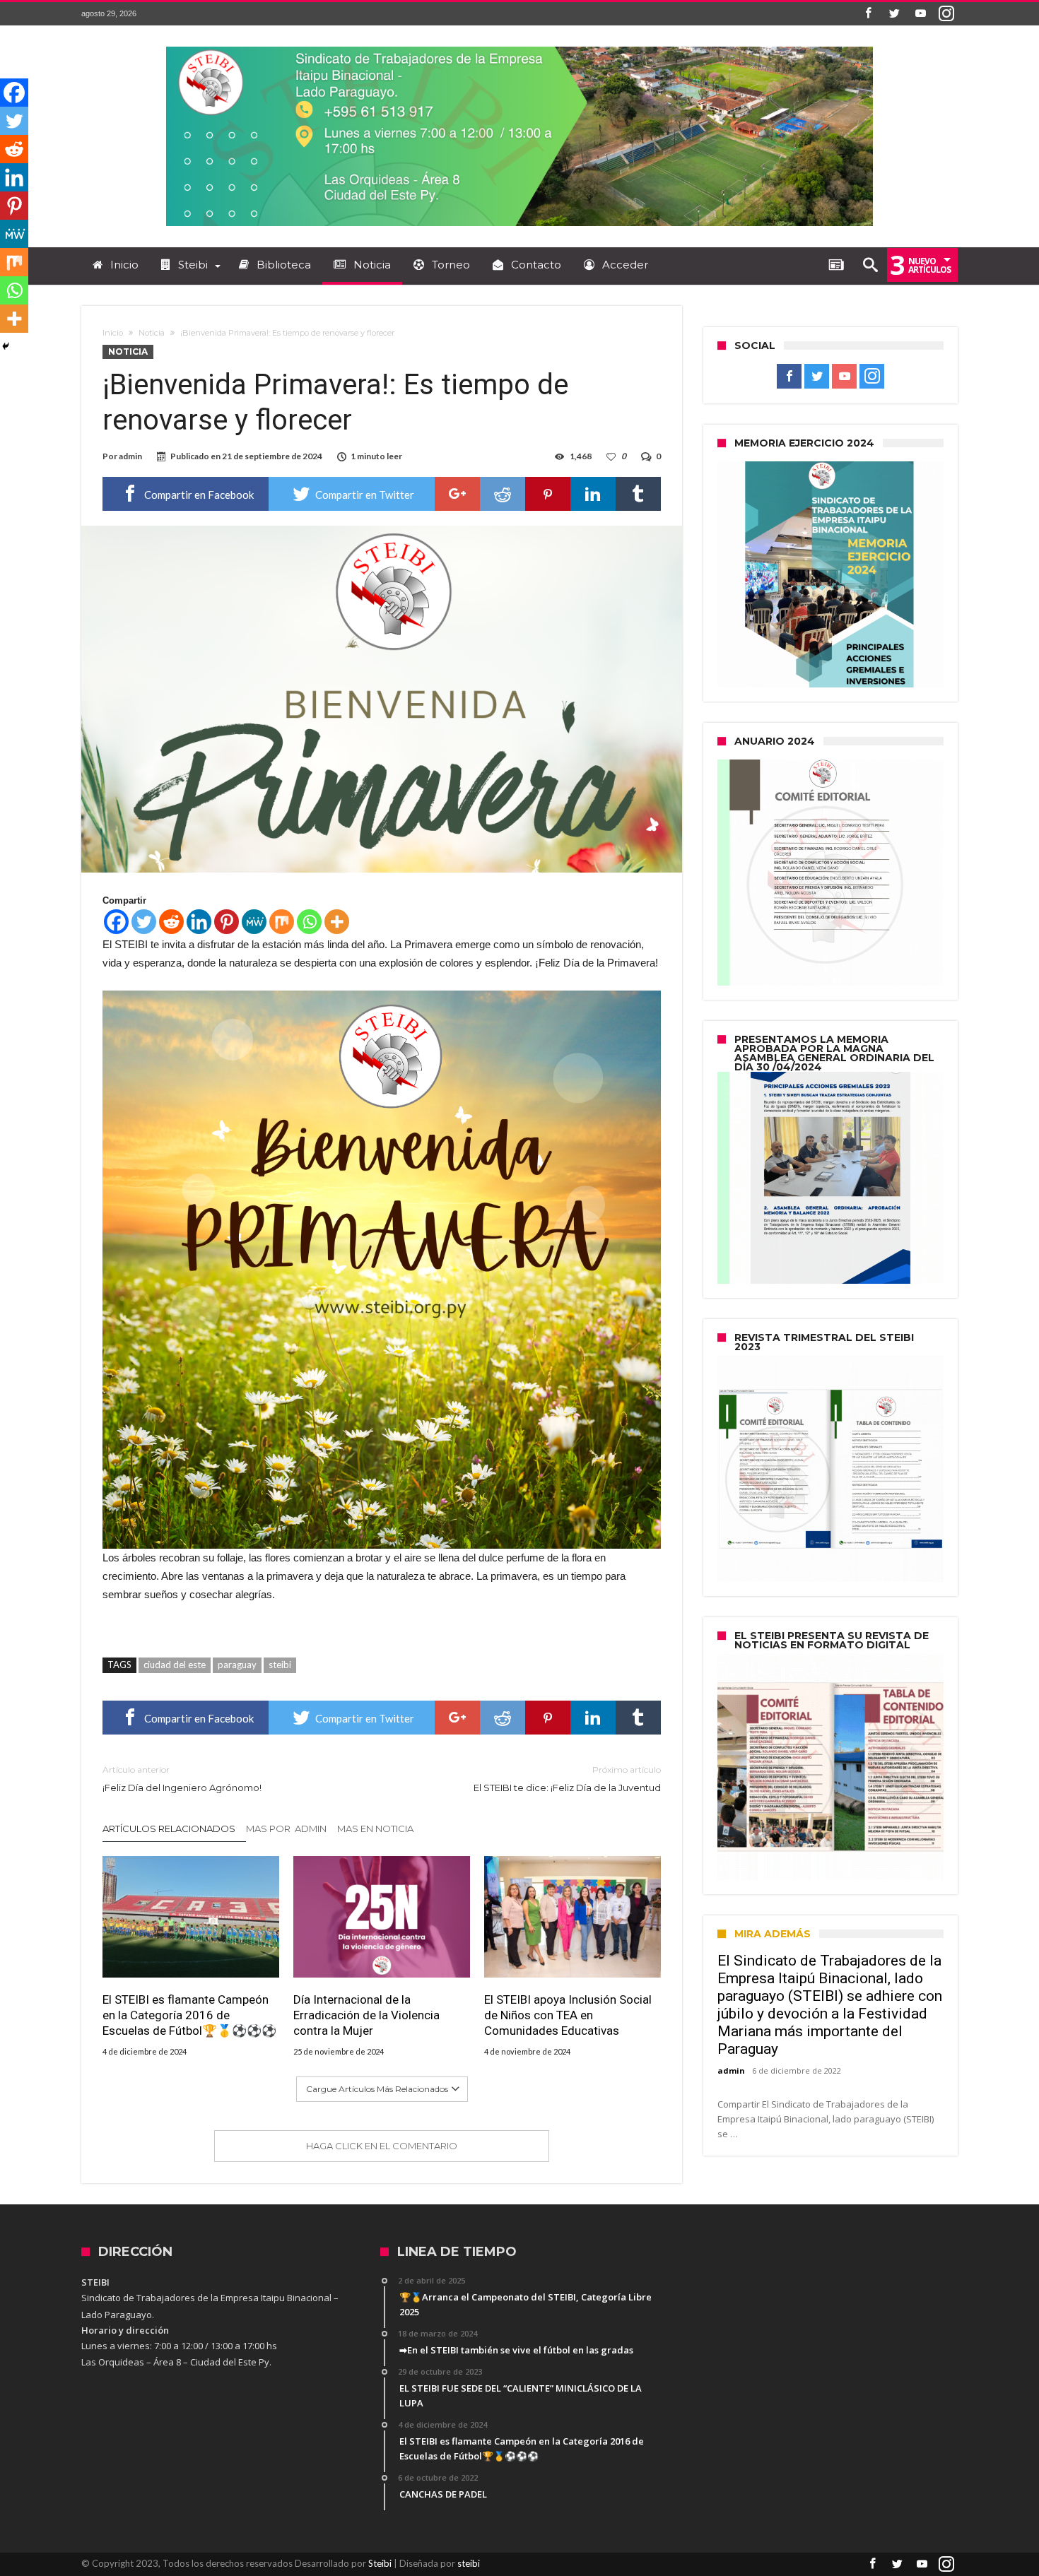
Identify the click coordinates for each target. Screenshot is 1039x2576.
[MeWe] (254, 922)
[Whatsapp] (309, 922)
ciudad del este (175, 1665)
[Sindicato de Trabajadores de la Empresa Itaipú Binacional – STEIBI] (519, 46)
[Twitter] (894, 14)
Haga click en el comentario (382, 2146)
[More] (337, 922)
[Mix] (282, 922)
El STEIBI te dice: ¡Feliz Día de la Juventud (567, 1779)
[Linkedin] (199, 922)
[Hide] (6, 346)
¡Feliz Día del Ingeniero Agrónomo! (182, 1779)
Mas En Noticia (375, 1828)
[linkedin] (593, 494)
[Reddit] (171, 922)
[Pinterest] (227, 922)
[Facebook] (868, 14)
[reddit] (503, 494)
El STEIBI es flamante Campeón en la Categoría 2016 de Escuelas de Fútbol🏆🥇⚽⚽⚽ (189, 2015)
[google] (457, 494)
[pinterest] (548, 494)
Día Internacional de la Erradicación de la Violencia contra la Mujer (366, 2015)
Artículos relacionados (169, 1828)
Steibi (380, 2563)
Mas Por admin (286, 1828)
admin (130, 456)
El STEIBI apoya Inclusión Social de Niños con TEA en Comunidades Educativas (568, 2015)
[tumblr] (638, 494)
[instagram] (946, 14)
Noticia (152, 333)
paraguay (237, 1665)
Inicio (113, 333)
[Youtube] (920, 14)
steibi (280, 1665)
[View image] (382, 1270)
